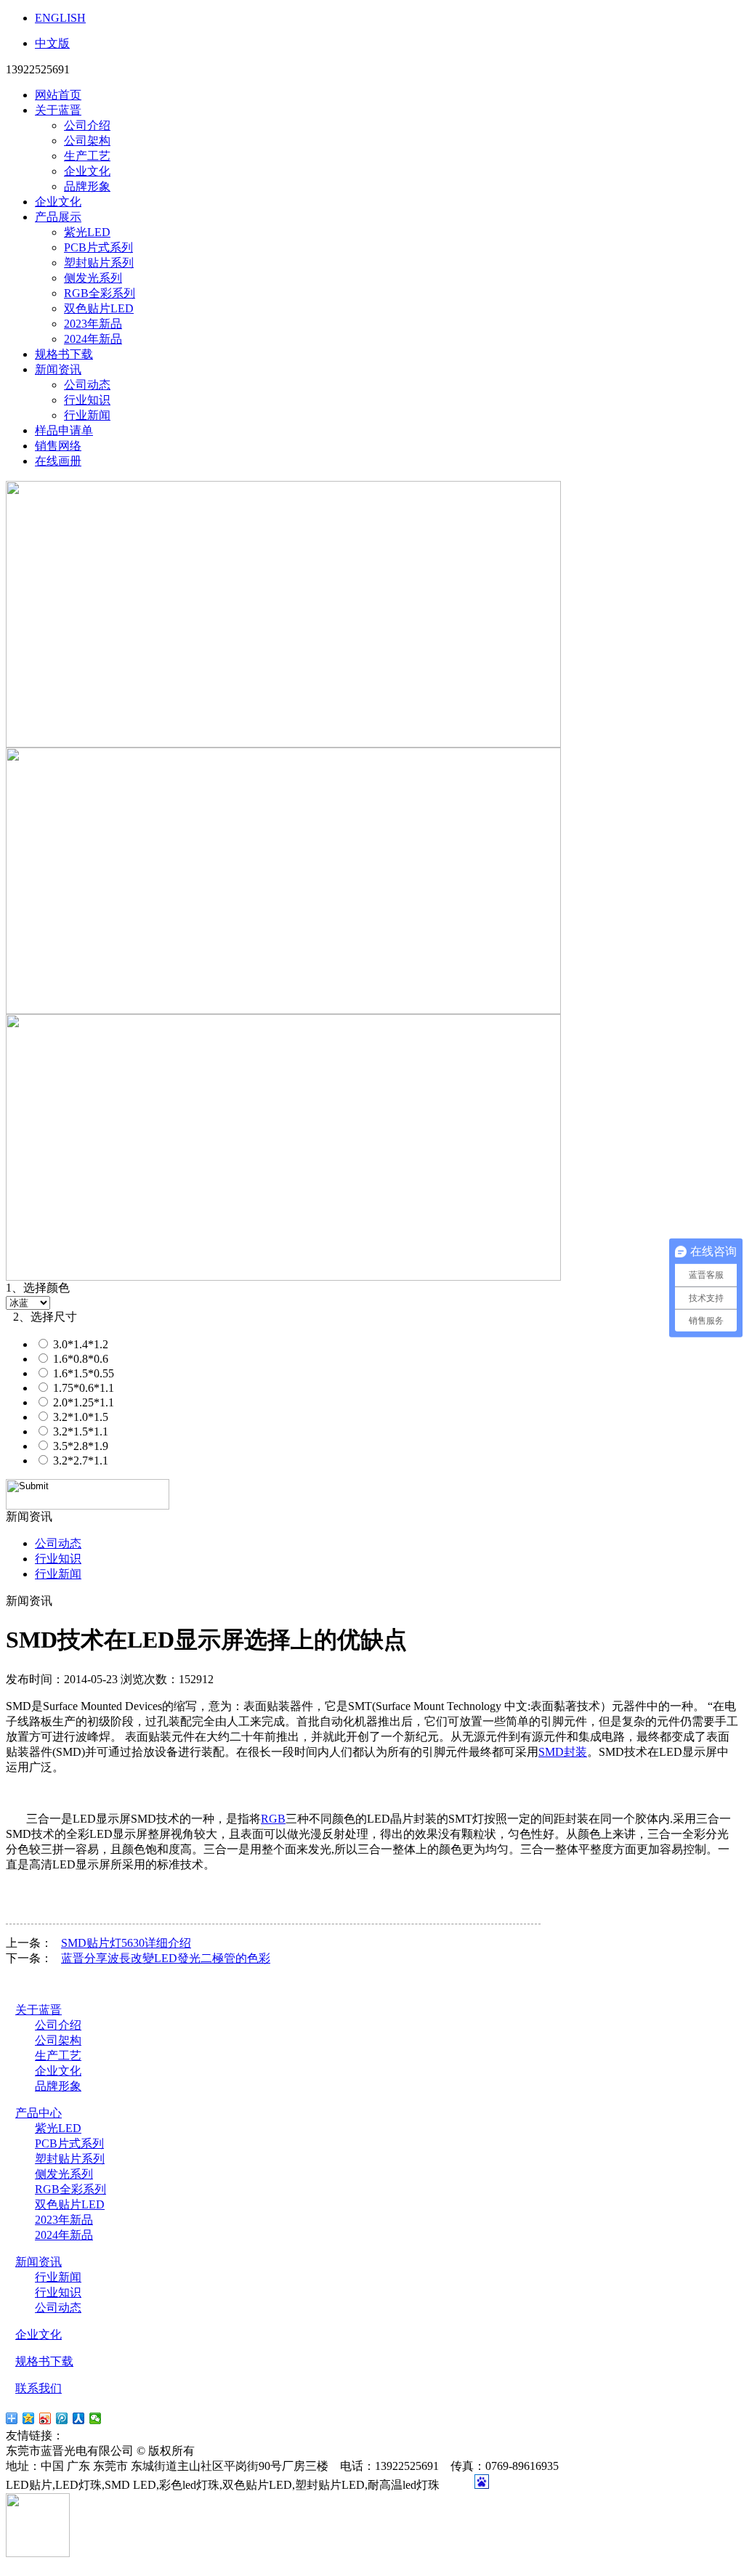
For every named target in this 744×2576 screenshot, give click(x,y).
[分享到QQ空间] (29, 2418)
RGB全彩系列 (100, 293)
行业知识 (87, 400)
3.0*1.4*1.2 (79, 1344)
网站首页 (58, 95)
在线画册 (58, 461)
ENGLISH (60, 18)
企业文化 (87, 171)
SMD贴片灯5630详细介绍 (126, 1943)
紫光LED (87, 232)
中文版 (52, 43)
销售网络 (58, 446)
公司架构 (87, 141)
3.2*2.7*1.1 (79, 1461)
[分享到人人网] (79, 2418)
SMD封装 (563, 1752)
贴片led (85, 2435)
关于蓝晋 (58, 110)
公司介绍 (87, 125)
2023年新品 (93, 324)
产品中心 (39, 2113)
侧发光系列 (93, 278)
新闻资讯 (58, 369)
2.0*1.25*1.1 (82, 1402)
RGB (273, 1819)
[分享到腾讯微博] (62, 2418)
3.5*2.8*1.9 (79, 1446)
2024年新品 (93, 339)
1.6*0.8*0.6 (79, 1359)
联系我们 (39, 2388)
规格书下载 (64, 354)
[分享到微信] (96, 2418)
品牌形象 (87, 186)
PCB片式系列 (98, 247)
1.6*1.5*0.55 (82, 1373)
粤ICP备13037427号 (256, 2451)
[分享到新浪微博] (45, 2418)
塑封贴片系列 (99, 263)
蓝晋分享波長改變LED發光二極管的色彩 (166, 1958)
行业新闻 (87, 415)
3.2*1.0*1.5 (79, 1417)
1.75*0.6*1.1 (82, 1388)
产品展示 (58, 217)
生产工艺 (87, 156)
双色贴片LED (99, 308)
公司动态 (87, 385)
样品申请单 (64, 430)
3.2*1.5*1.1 (79, 1431)
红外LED (142, 2435)
